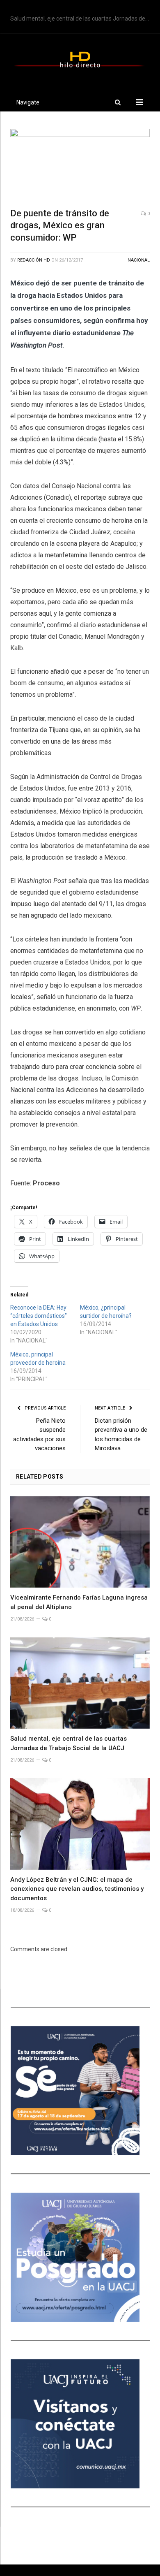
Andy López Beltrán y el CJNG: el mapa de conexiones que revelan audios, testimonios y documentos (77, 1889)
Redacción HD (34, 260)
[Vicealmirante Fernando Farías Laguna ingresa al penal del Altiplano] (80, 1542)
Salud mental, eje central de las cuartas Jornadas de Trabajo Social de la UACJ (82, 19)
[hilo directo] (80, 58)
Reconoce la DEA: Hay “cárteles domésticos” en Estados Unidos (39, 1316)
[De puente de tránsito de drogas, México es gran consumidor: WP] (80, 165)
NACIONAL (139, 260)
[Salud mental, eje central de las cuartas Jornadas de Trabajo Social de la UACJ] (80, 1683)
